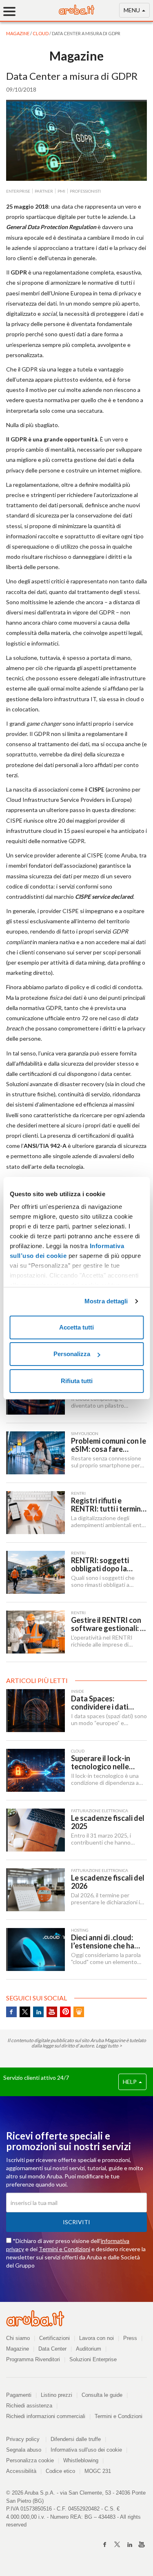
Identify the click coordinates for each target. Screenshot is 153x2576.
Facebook (11, 2012)
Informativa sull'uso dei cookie (86, 2450)
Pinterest (65, 2012)
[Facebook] (105, 2545)
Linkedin (38, 2012)
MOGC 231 (98, 2471)
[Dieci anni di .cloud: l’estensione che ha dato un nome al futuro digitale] (35, 1949)
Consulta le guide (102, 2395)
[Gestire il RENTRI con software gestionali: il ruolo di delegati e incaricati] (35, 1632)
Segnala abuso (24, 2450)
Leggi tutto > (109, 2046)
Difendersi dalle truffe (76, 2439)
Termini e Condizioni (64, 2249)
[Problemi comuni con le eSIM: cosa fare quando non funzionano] (35, 1453)
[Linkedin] (129, 2545)
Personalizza (72, 1354)
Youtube (52, 2012)
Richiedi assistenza (29, 2406)
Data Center (52, 2349)
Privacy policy (26, 2439)
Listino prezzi (57, 2395)
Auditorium (89, 2349)
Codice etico (60, 2471)
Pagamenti (19, 2395)
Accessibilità (21, 2471)
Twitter (25, 2012)
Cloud (41, 33)
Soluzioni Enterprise (93, 2359)
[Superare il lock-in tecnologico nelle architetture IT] (35, 1770)
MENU (132, 10)
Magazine (18, 2349)
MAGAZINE (18, 33)
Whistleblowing (81, 2460)
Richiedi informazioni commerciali (46, 2416)
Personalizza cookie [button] (30, 2460)
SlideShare (79, 2012)
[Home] (77, 12)
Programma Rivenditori (33, 2359)
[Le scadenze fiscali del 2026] (35, 1890)
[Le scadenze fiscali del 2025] (35, 1830)
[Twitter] (117, 2545)
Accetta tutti (76, 1327)
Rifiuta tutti (77, 1381)
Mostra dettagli (106, 1301)
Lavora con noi (96, 2338)
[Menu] (12, 11)
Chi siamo (18, 2338)
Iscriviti (76, 2222)
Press (130, 2338)
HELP (130, 2082)
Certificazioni (54, 2338)
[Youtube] (142, 2545)
